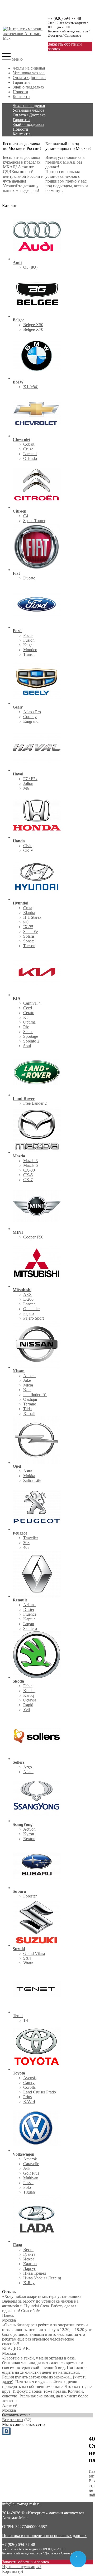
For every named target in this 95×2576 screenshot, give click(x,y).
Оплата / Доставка (29, 78)
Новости (20, 92)
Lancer (29, 1304)
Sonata (29, 941)
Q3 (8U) (30, 267)
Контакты (22, 97)
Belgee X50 (33, 325)
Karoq (28, 1695)
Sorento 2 (31, 1041)
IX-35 (28, 927)
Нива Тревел (35, 2273)
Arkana (29, 1605)
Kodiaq (29, 1691)
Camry (29, 2083)
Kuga (28, 645)
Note (27, 1390)
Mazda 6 (30, 1165)
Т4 (26, 2020)
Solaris (29, 936)
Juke (27, 1380)
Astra (28, 1471)
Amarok (30, 2159)
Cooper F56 (33, 1237)
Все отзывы (13, 2420)
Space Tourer (34, 521)
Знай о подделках (28, 87)
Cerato (29, 1013)
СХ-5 (28, 1175)
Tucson (29, 946)
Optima (29, 1022)
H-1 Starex (32, 917)
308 (26, 1543)
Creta (28, 908)
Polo (27, 2187)
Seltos (28, 1032)
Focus (28, 635)
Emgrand (31, 721)
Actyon (29, 1829)
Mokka (29, 1476)
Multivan (31, 2178)
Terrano (30, 1404)
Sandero (30, 1628)
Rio (26, 1027)
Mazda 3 (30, 1161)
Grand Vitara (34, 1953)
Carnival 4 (32, 1003)
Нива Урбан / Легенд (42, 2278)
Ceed (28, 1008)
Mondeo (30, 650)
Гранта (29, 2254)
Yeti (27, 1710)
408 (26, 1547)
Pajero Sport (34, 1318)
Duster (29, 1609)
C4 (26, 516)
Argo (28, 1767)
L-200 (28, 1299)
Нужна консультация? (22, 2567)
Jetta (27, 2168)
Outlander (32, 1309)
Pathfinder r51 (35, 1395)
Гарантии (21, 82)
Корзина (10, 2571)
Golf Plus (31, 2173)
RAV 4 (29, 2101)
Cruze (28, 449)
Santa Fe (30, 931)
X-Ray (29, 2283)
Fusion (29, 640)
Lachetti (30, 454)
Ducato (29, 578)
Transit (29, 654)
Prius (27, 2097)
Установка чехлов (29, 73)
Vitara (28, 1963)
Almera (29, 1376)
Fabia (28, 1686)
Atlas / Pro (32, 712)
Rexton (29, 1839)
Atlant (28, 1772)
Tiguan (29, 2192)
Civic (28, 846)
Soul (27, 1046)
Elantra (29, 913)
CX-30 (29, 1170)
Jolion (28, 783)
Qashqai (30, 1399)
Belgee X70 (33, 329)
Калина (30, 2264)
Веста (28, 2250)
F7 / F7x (30, 779)
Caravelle (31, 2164)
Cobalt (29, 444)
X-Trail (29, 1414)
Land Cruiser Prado (40, 2092)
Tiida (27, 1409)
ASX (28, 1294)
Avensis (30, 2078)
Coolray (30, 717)
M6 (26, 788)
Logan (29, 1624)
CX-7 (28, 1180)
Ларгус (30, 2268)
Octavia (30, 1700)
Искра (29, 2259)
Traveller (31, 1538)
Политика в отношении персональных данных (44, 2536)
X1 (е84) (31, 387)
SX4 (27, 1958)
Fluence (30, 1614)
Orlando (30, 458)
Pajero (28, 1313)
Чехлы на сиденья (29, 68)
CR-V (28, 850)
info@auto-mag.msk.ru (21, 2504)
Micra (28, 1385)
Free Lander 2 (35, 1103)
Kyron (29, 1834)
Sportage (31, 1036)
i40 (26, 922)
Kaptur (29, 1619)
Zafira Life (32, 1480)
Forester (30, 1896)
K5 (26, 1017)
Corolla (29, 2087)
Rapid (28, 1705)
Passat (28, 2183)
